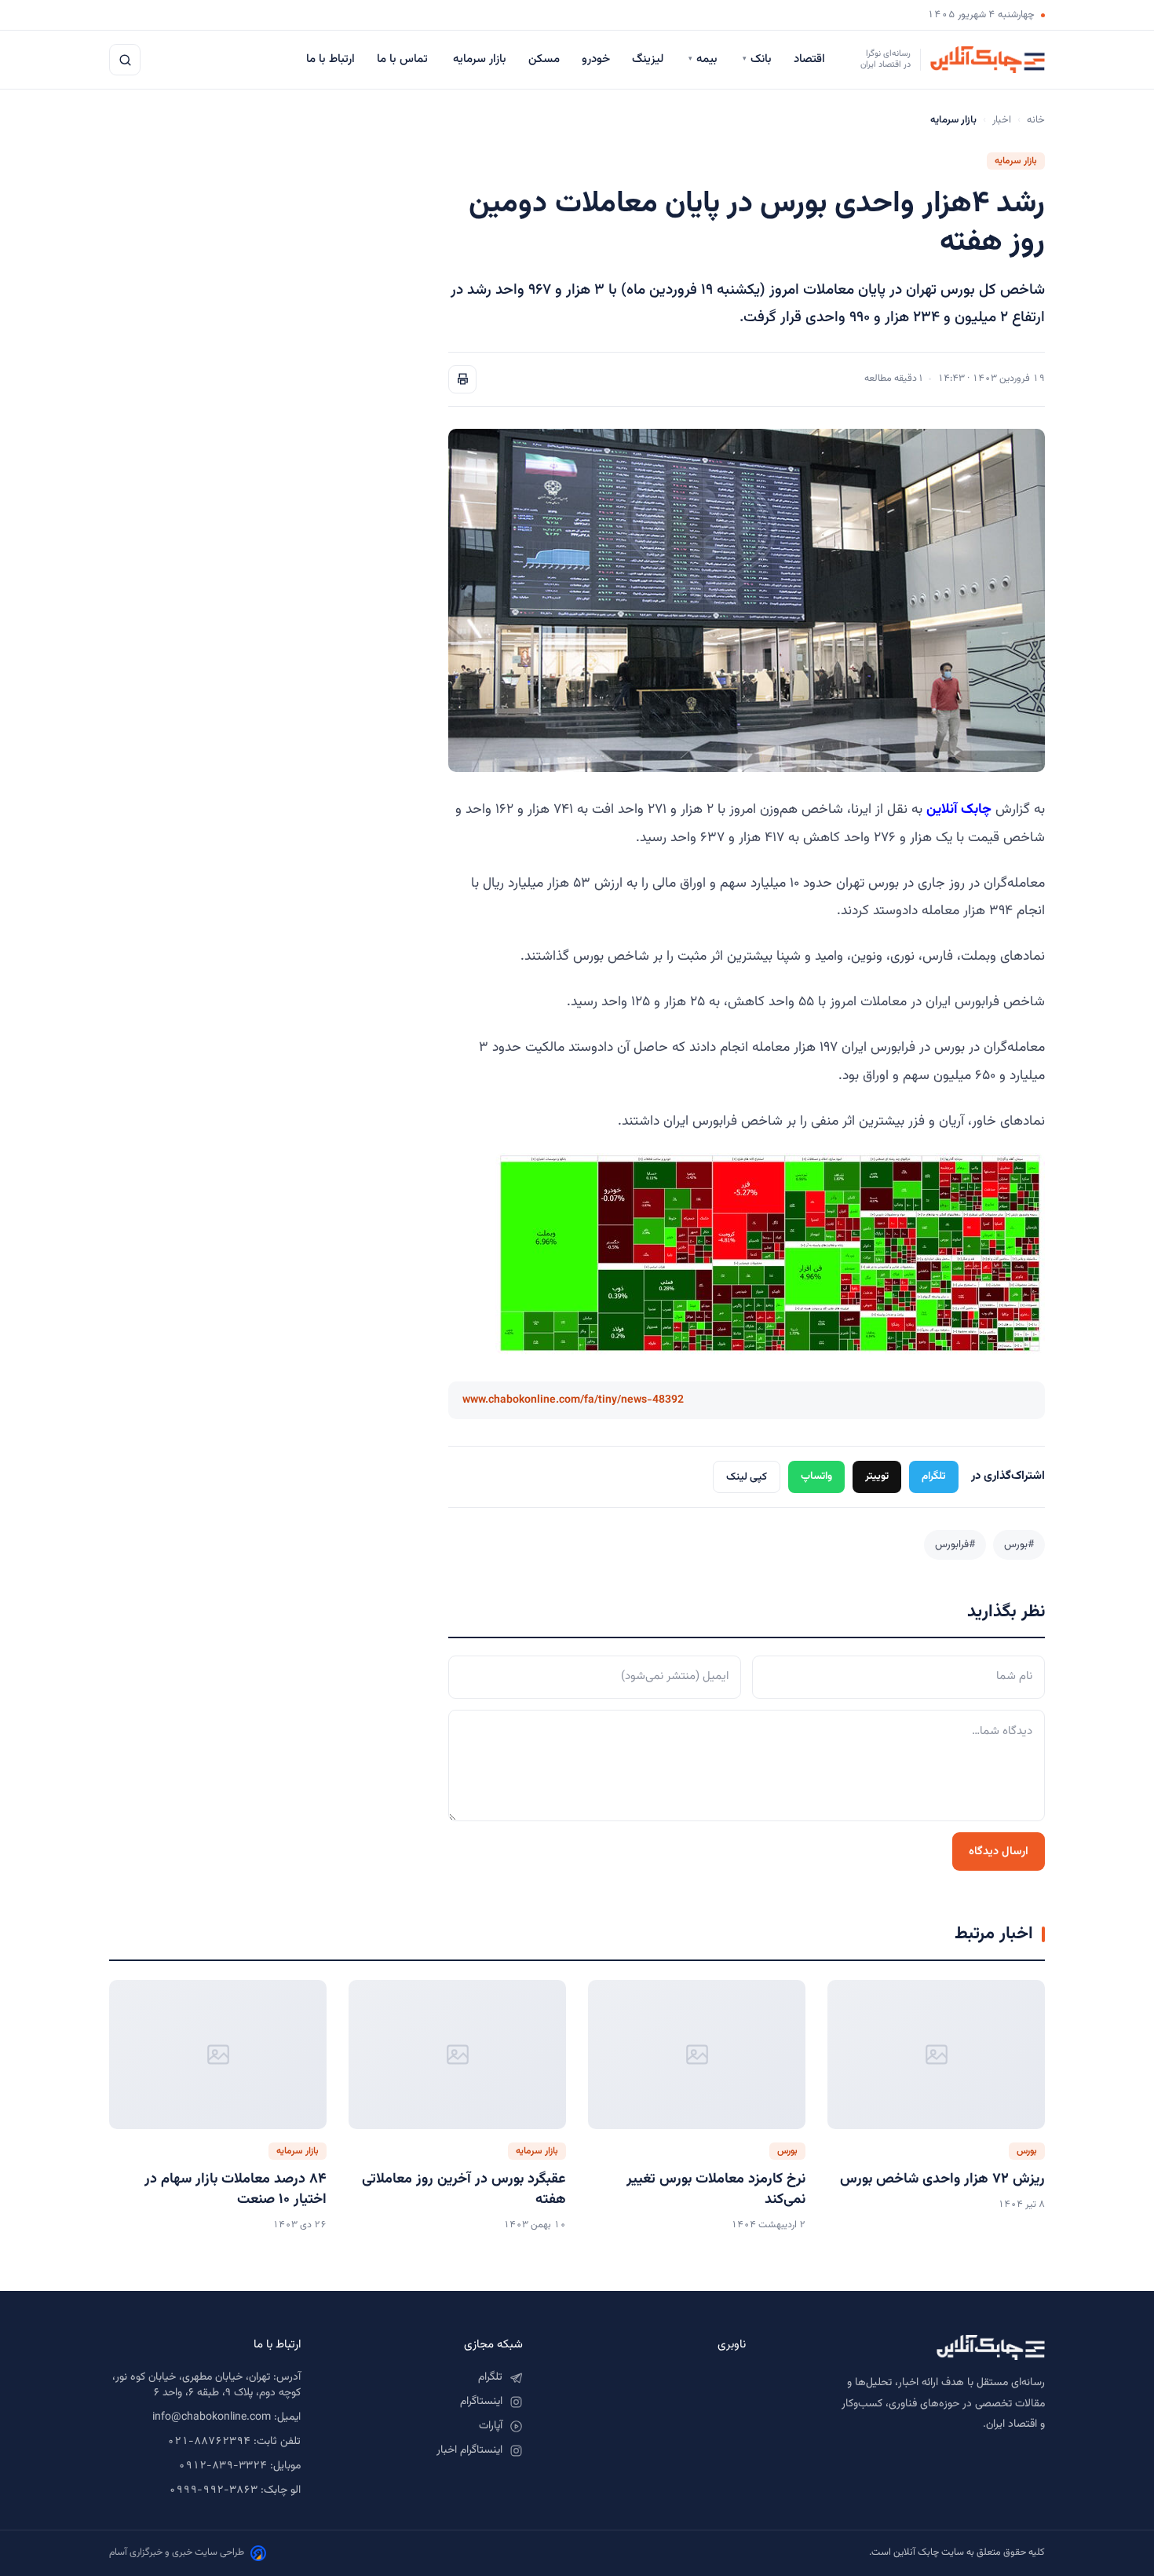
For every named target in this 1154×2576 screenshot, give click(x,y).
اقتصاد (811, 59)
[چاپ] (462, 379)
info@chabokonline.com (212, 2417)
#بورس (1019, 1544)
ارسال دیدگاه (999, 1851)
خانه (1036, 120)
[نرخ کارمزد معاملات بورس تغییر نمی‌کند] (697, 2055)
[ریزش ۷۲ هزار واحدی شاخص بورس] (936, 2055)
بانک (757, 59)
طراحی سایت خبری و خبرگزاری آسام (177, 2552)
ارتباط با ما (330, 59)
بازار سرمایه (480, 59)
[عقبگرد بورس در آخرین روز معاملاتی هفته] (457, 2055)
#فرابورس (955, 1544)
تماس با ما (404, 59)
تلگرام (934, 1476)
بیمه (705, 59)
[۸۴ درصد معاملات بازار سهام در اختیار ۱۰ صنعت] (218, 2055)
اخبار (1002, 120)
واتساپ (816, 1476)
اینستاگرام (481, 2402)
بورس (1027, 2151)
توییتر (877, 1476)
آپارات (491, 2426)
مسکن (544, 59)
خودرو (596, 59)
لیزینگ (649, 59)
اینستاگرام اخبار (469, 2450)
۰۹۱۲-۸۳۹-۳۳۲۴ (223, 2466)
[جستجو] (125, 60)
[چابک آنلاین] (911, 2347)
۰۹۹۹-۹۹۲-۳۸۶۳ (213, 2490)
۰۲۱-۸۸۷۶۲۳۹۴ (209, 2442)
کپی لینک (747, 1477)
